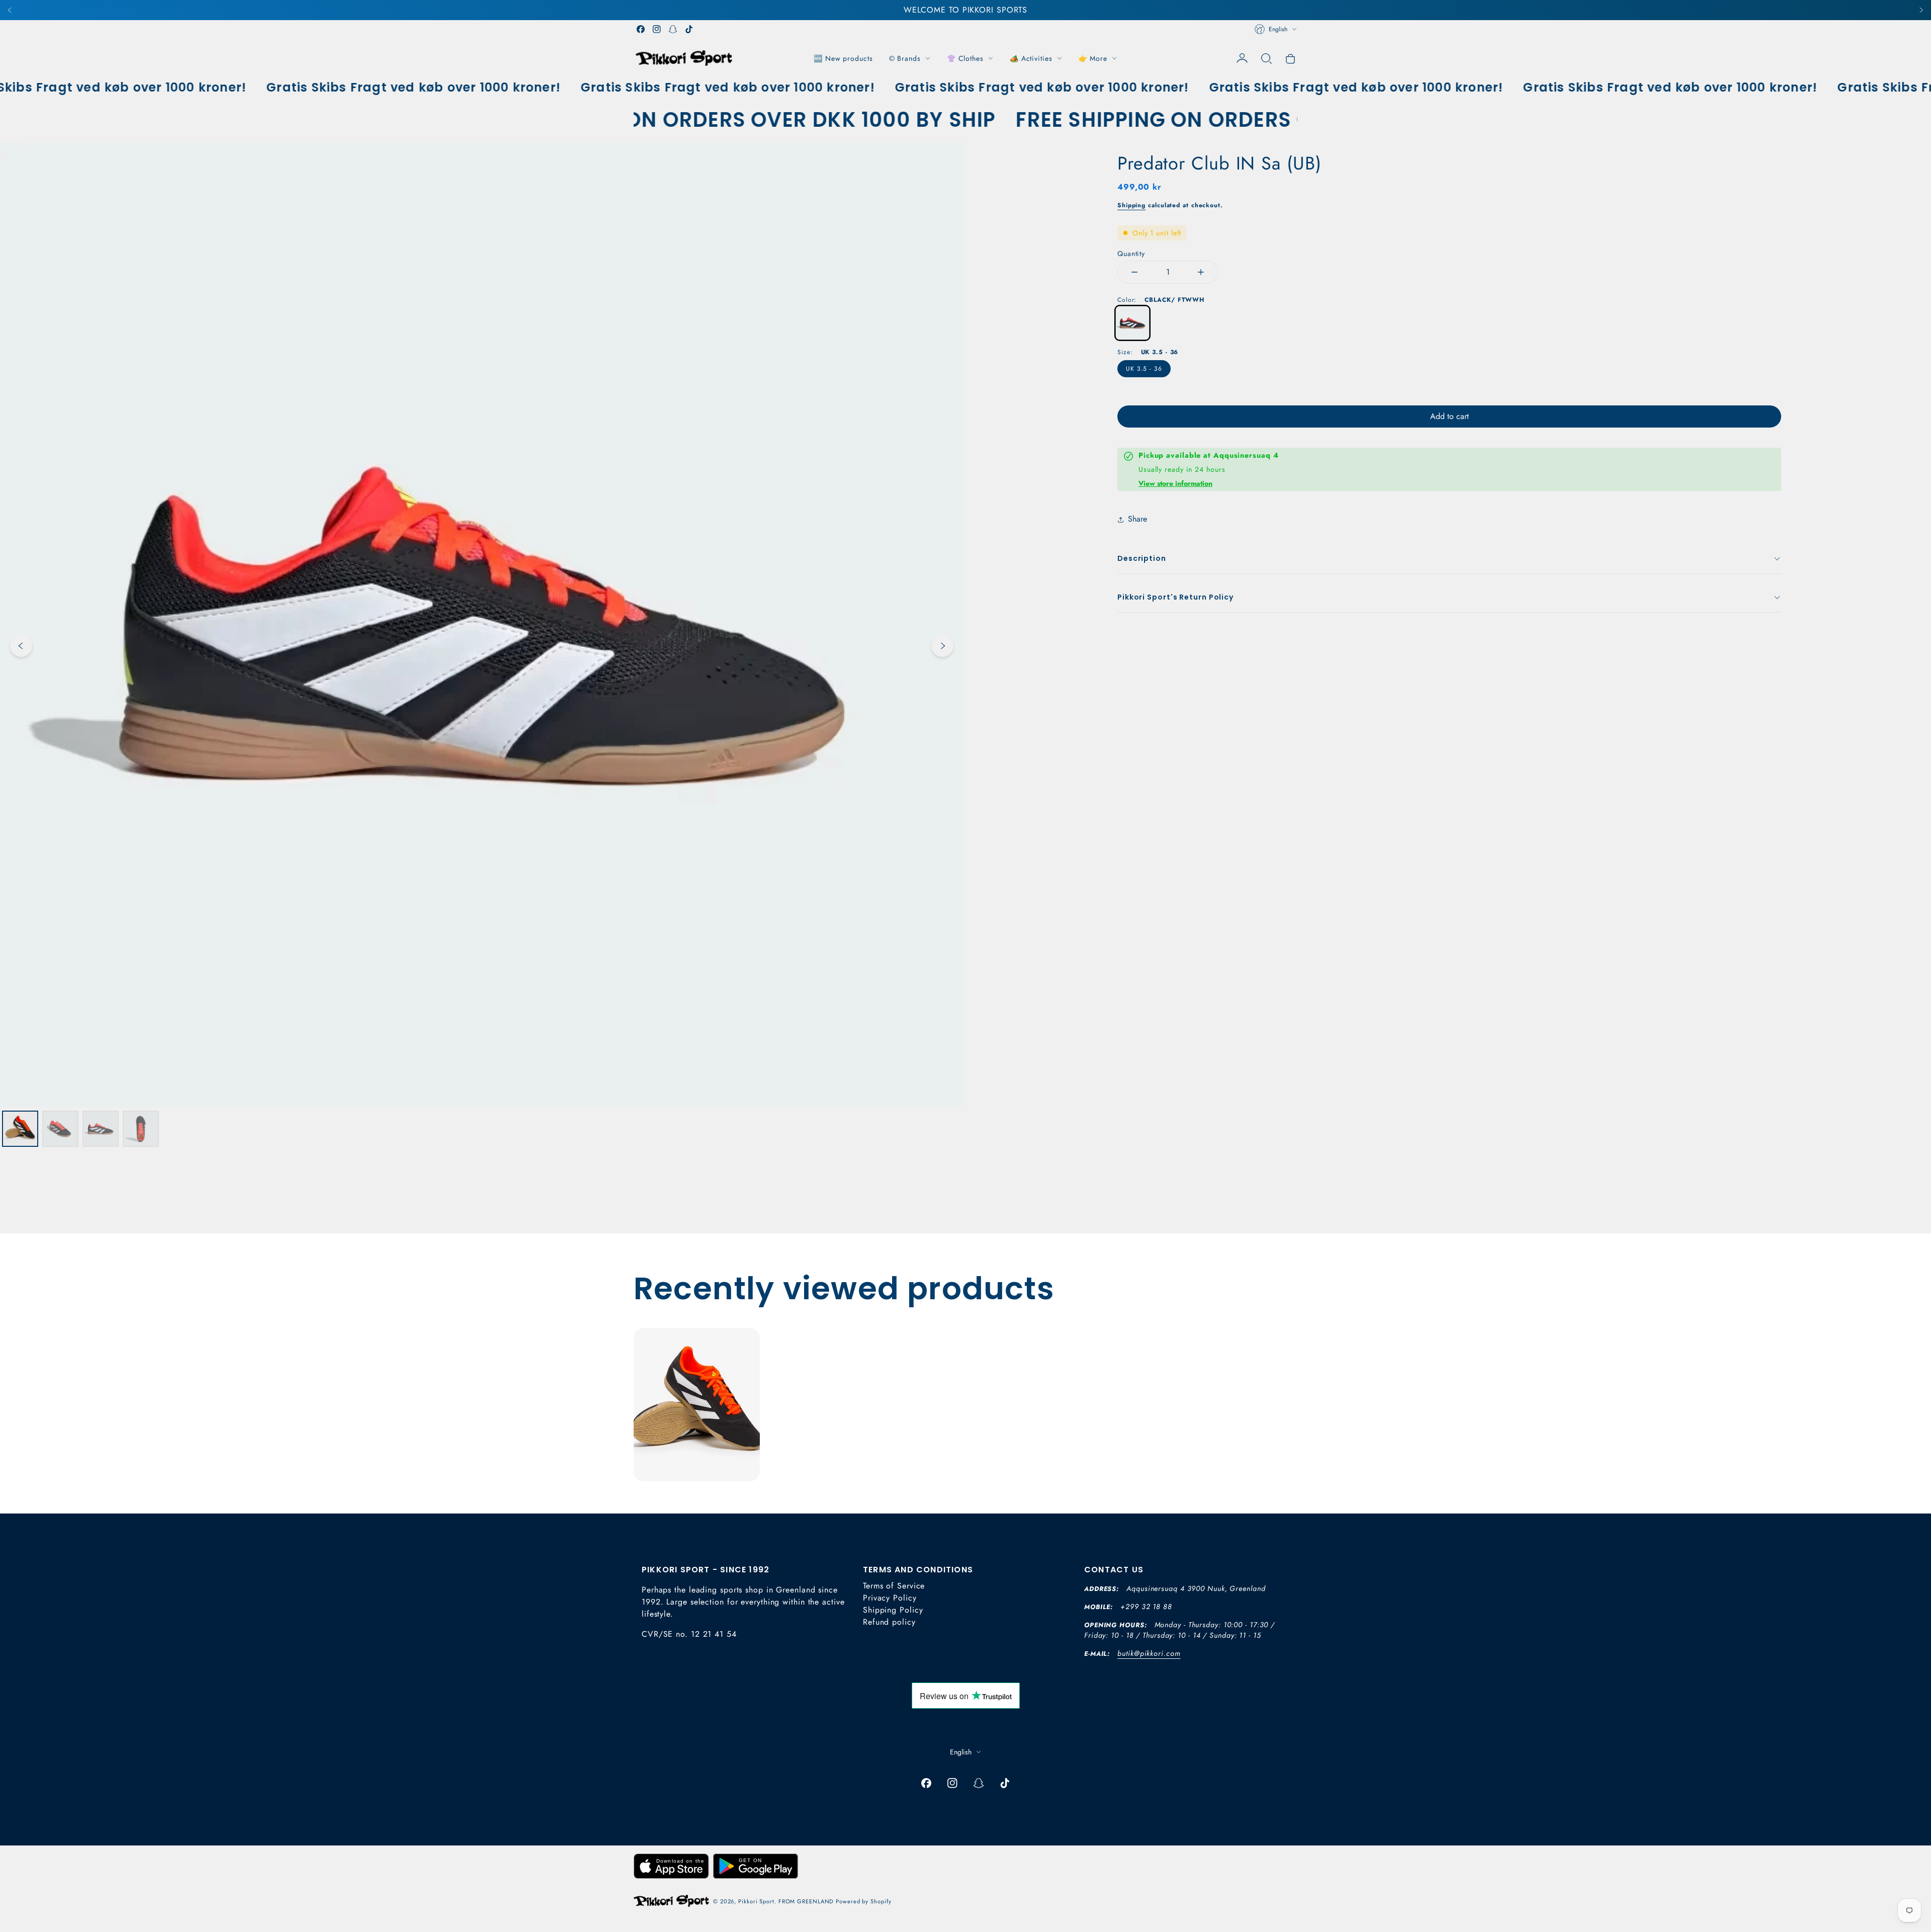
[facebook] (641, 29)
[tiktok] (689, 29)
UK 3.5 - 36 (1144, 369)
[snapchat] (673, 29)
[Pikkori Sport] (684, 58)
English (1278, 29)
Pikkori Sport (756, 1901)
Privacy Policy (890, 1598)
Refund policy (889, 1622)
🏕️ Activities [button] (1031, 58)
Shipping (1131, 205)
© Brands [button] (905, 58)
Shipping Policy (893, 1610)
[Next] (1921, 10)
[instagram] (657, 29)
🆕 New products (843, 58)
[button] (1266, 58)
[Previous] (10, 10)
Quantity (1131, 254)
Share (1137, 519)
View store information (1175, 483)
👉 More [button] (1093, 58)
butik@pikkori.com (1149, 1653)
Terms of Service (894, 1586)
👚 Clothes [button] (965, 58)
